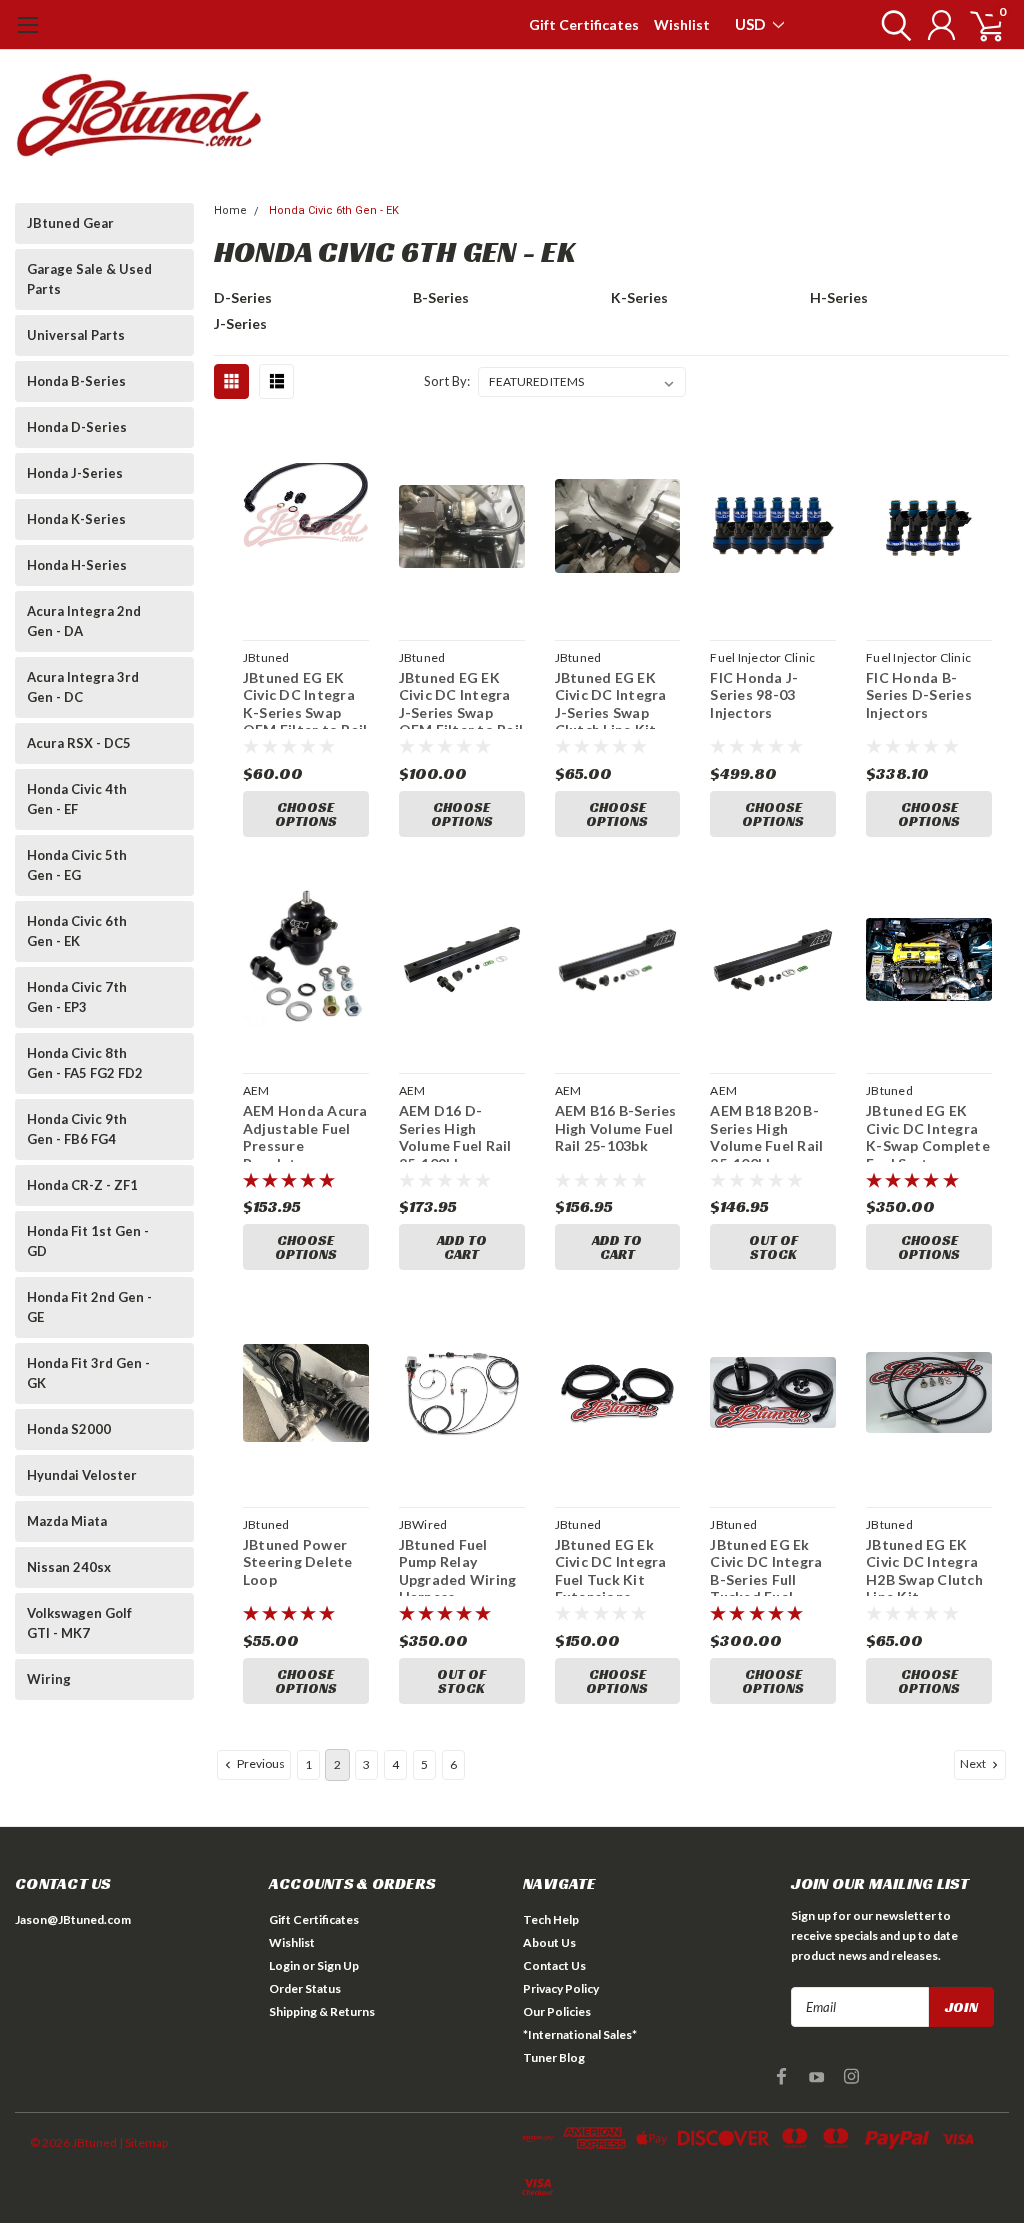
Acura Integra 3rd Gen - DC (83, 687)
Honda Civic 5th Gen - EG (77, 865)
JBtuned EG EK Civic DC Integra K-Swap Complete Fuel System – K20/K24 (928, 1132)
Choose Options (306, 814)
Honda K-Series (76, 519)
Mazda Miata (67, 1521)
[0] (979, 25)
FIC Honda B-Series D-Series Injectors (919, 695)
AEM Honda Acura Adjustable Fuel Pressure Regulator (305, 1132)
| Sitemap (143, 2142)
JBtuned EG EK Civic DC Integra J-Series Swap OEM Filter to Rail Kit (461, 699)
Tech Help (551, 1919)
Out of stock (773, 1247)
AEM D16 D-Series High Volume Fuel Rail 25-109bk (455, 1132)
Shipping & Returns (322, 2011)
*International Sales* (580, 2034)
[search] (891, 25)
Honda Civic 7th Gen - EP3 (77, 997)
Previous (260, 1763)
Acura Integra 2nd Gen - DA (84, 621)
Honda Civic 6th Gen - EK (77, 931)
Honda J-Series (75, 473)
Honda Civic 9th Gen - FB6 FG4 (77, 1129)
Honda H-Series (77, 565)
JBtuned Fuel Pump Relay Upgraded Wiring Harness (458, 1566)
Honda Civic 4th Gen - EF (77, 799)
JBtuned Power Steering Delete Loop (298, 1562)
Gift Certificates (584, 24)
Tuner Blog (554, 2057)
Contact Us (554, 1965)
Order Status (305, 1988)
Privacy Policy (561, 1988)
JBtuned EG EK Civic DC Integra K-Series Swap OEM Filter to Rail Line (305, 699)
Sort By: (447, 381)
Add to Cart (462, 1247)
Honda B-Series (76, 381)
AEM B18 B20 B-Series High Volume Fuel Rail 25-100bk (766, 1132)
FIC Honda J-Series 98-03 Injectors (754, 695)
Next (974, 1763)
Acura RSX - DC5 (79, 743)
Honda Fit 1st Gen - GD (88, 1241)
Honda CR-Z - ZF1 (82, 1185)
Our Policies (557, 2011)
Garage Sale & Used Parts (89, 279)
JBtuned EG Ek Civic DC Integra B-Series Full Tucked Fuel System (766, 1566)
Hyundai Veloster (82, 1475)
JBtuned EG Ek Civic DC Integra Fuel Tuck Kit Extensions (611, 1566)
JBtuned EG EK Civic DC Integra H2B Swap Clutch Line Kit (924, 1566)
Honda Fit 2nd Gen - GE (89, 1307)
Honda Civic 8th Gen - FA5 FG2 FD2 (85, 1063)
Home (230, 210)
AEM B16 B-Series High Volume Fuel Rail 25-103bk (616, 1128)
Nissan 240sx (69, 1567)
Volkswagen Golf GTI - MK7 (79, 1623)
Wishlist (682, 24)
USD (751, 24)
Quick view (306, 529)
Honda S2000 (69, 1429)
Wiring (49, 1679)
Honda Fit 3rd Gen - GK (88, 1373)
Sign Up (338, 1965)
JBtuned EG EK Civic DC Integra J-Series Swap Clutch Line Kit (611, 699)
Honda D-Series (77, 427)
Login (284, 1965)
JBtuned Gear (70, 223)
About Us (549, 1942)
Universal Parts (76, 335)
